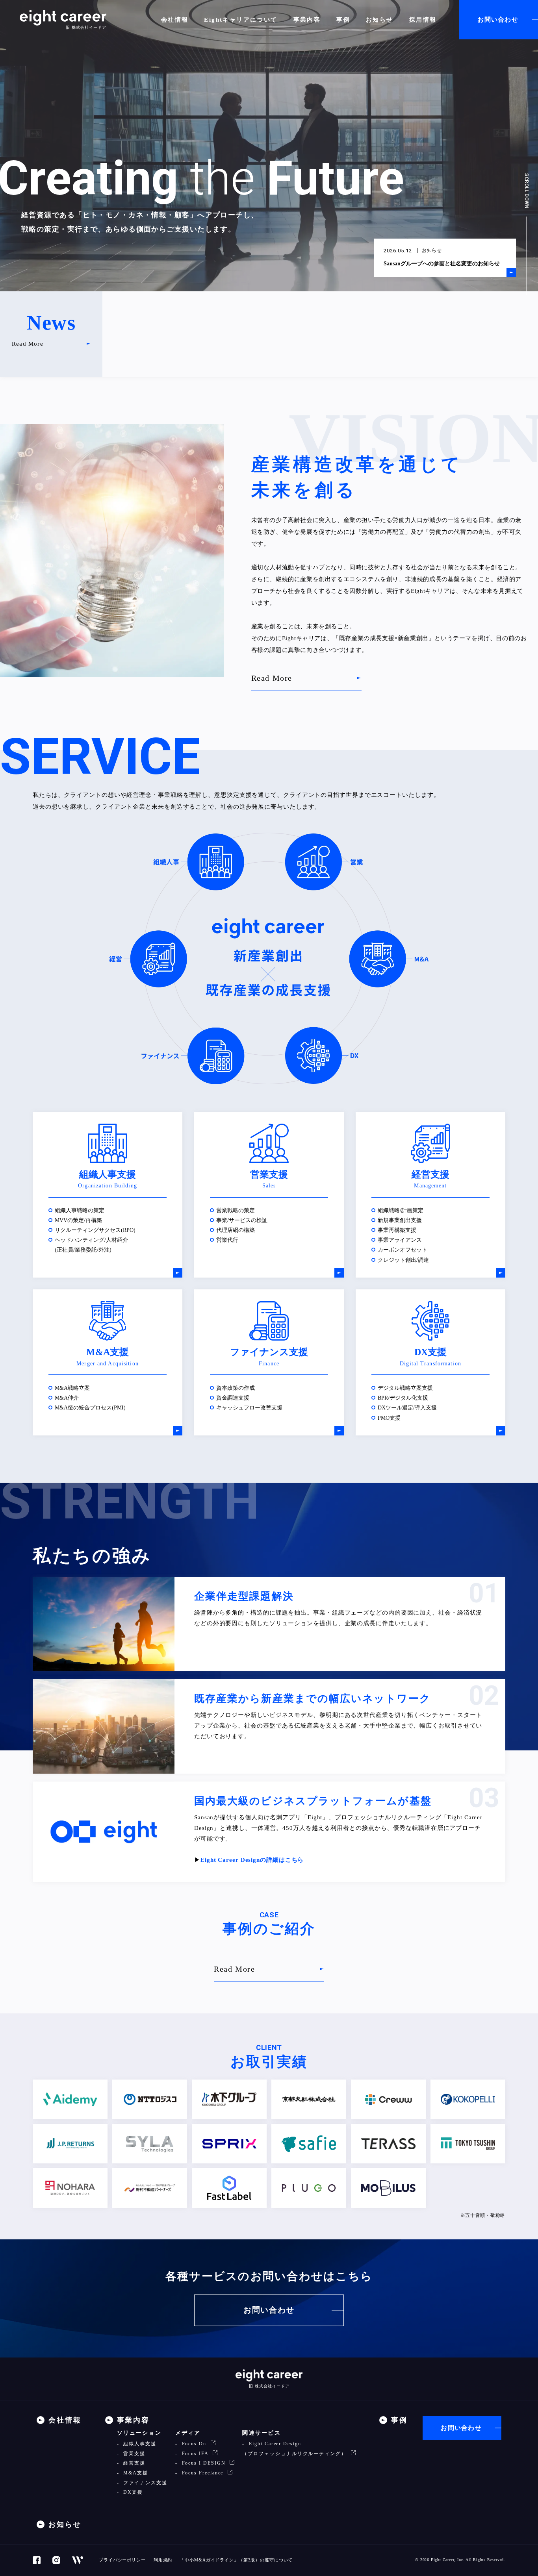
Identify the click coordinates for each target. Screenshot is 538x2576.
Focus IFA (195, 2454)
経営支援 (133, 2463)
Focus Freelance (203, 2473)
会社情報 (175, 20)
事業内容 (307, 20)
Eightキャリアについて (241, 20)
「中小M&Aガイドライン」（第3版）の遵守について (236, 2560)
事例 (343, 20)
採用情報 (423, 20)
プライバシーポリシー (122, 2560)
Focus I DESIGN (204, 2463)
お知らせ (380, 20)
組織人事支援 (139, 2444)
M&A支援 (135, 2473)
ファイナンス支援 (144, 2483)
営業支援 (133, 2454)
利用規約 (163, 2560)
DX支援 (132, 2492)
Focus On (194, 2444)
